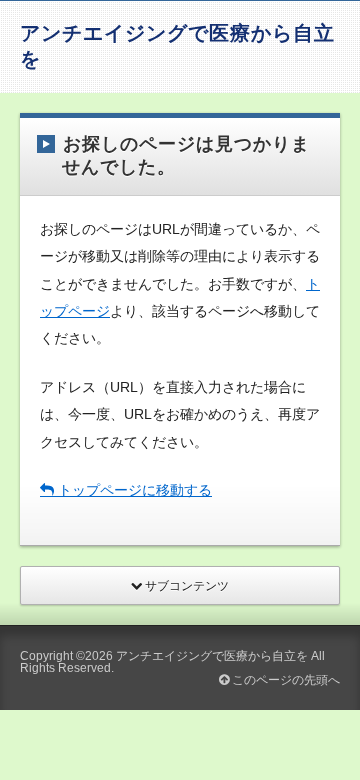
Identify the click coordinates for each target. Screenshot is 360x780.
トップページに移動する (133, 490)
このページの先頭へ (284, 680)
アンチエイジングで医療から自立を (212, 656)
